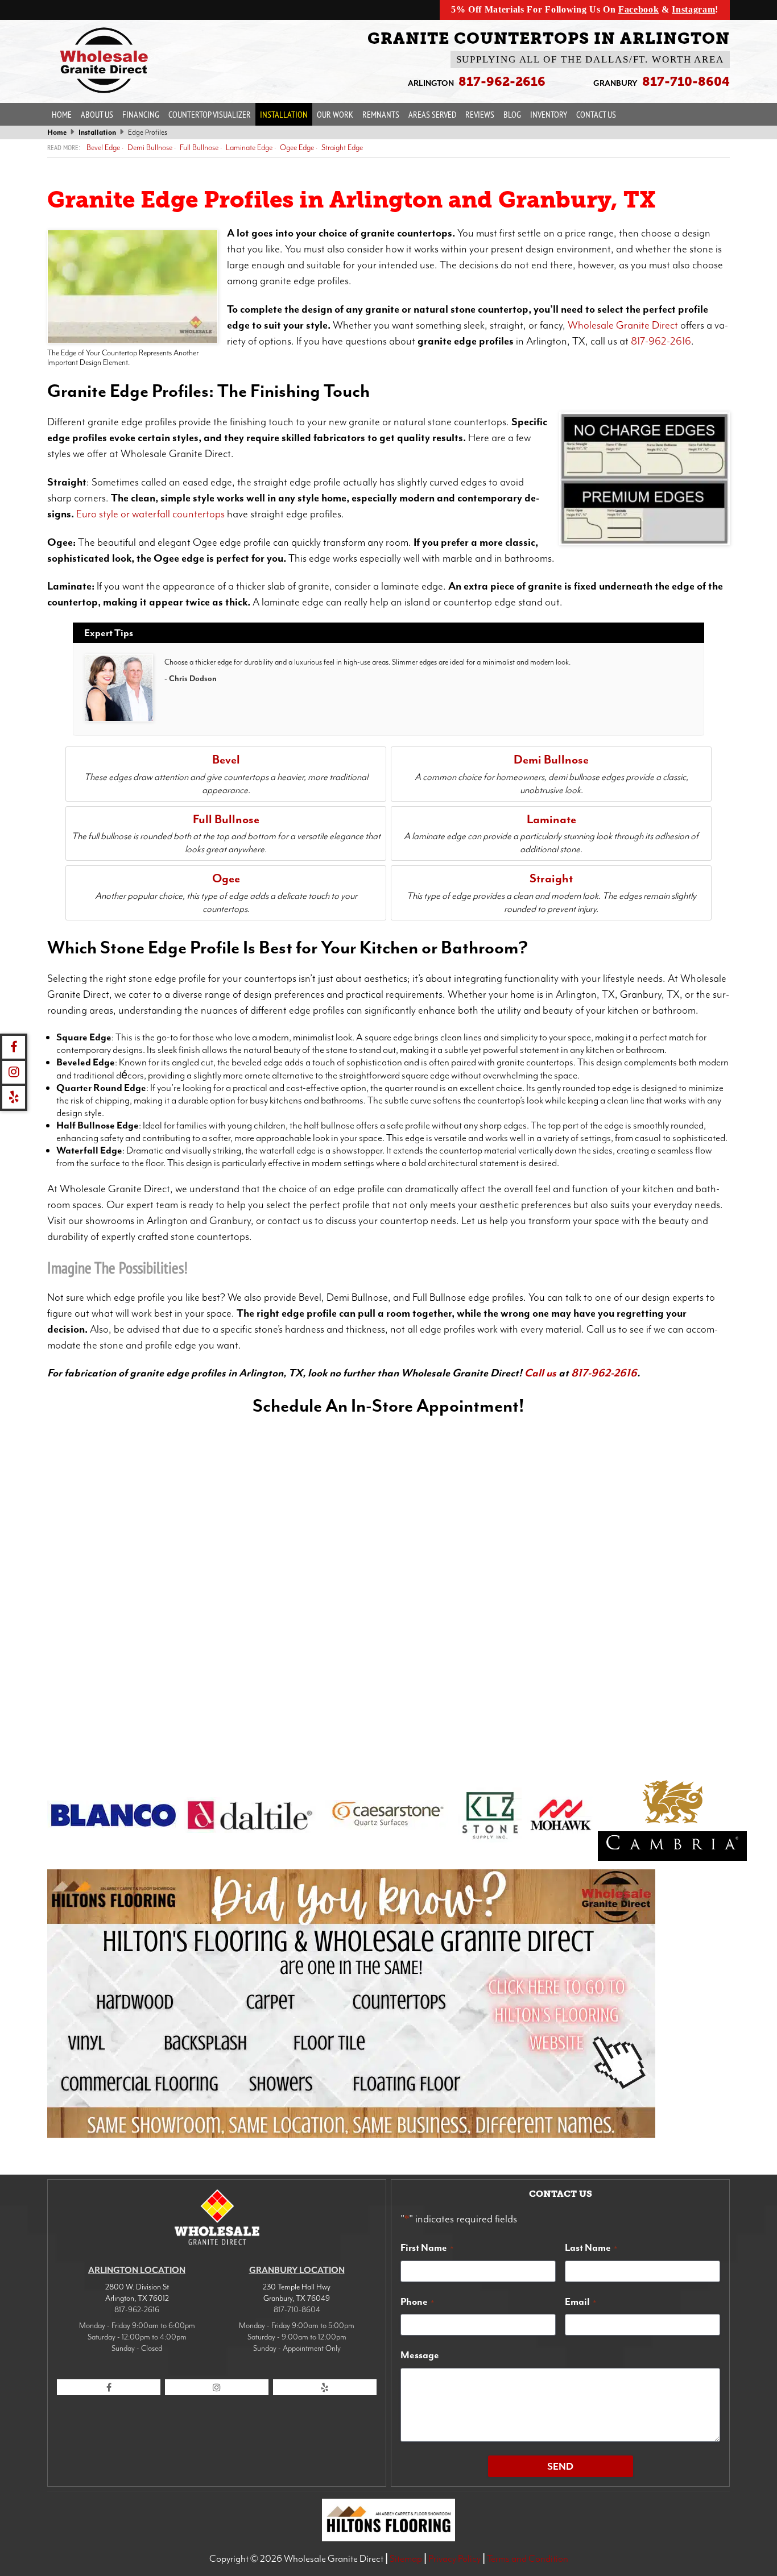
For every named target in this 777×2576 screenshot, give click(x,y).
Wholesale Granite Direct (623, 325)
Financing (141, 114)
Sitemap (406, 2558)
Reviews (480, 114)
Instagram (693, 9)
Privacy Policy (454, 2558)
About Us (97, 114)
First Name (427, 2247)
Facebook (638, 9)
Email (580, 2301)
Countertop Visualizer (210, 114)
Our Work (335, 114)
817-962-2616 (661, 341)
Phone (417, 2301)
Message (420, 2355)
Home (62, 114)
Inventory (549, 114)
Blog (512, 114)
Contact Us (596, 114)
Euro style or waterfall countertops (150, 514)
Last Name (591, 2247)
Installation (284, 114)
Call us (540, 1373)
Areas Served (432, 114)
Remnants (381, 114)
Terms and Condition (528, 2558)
